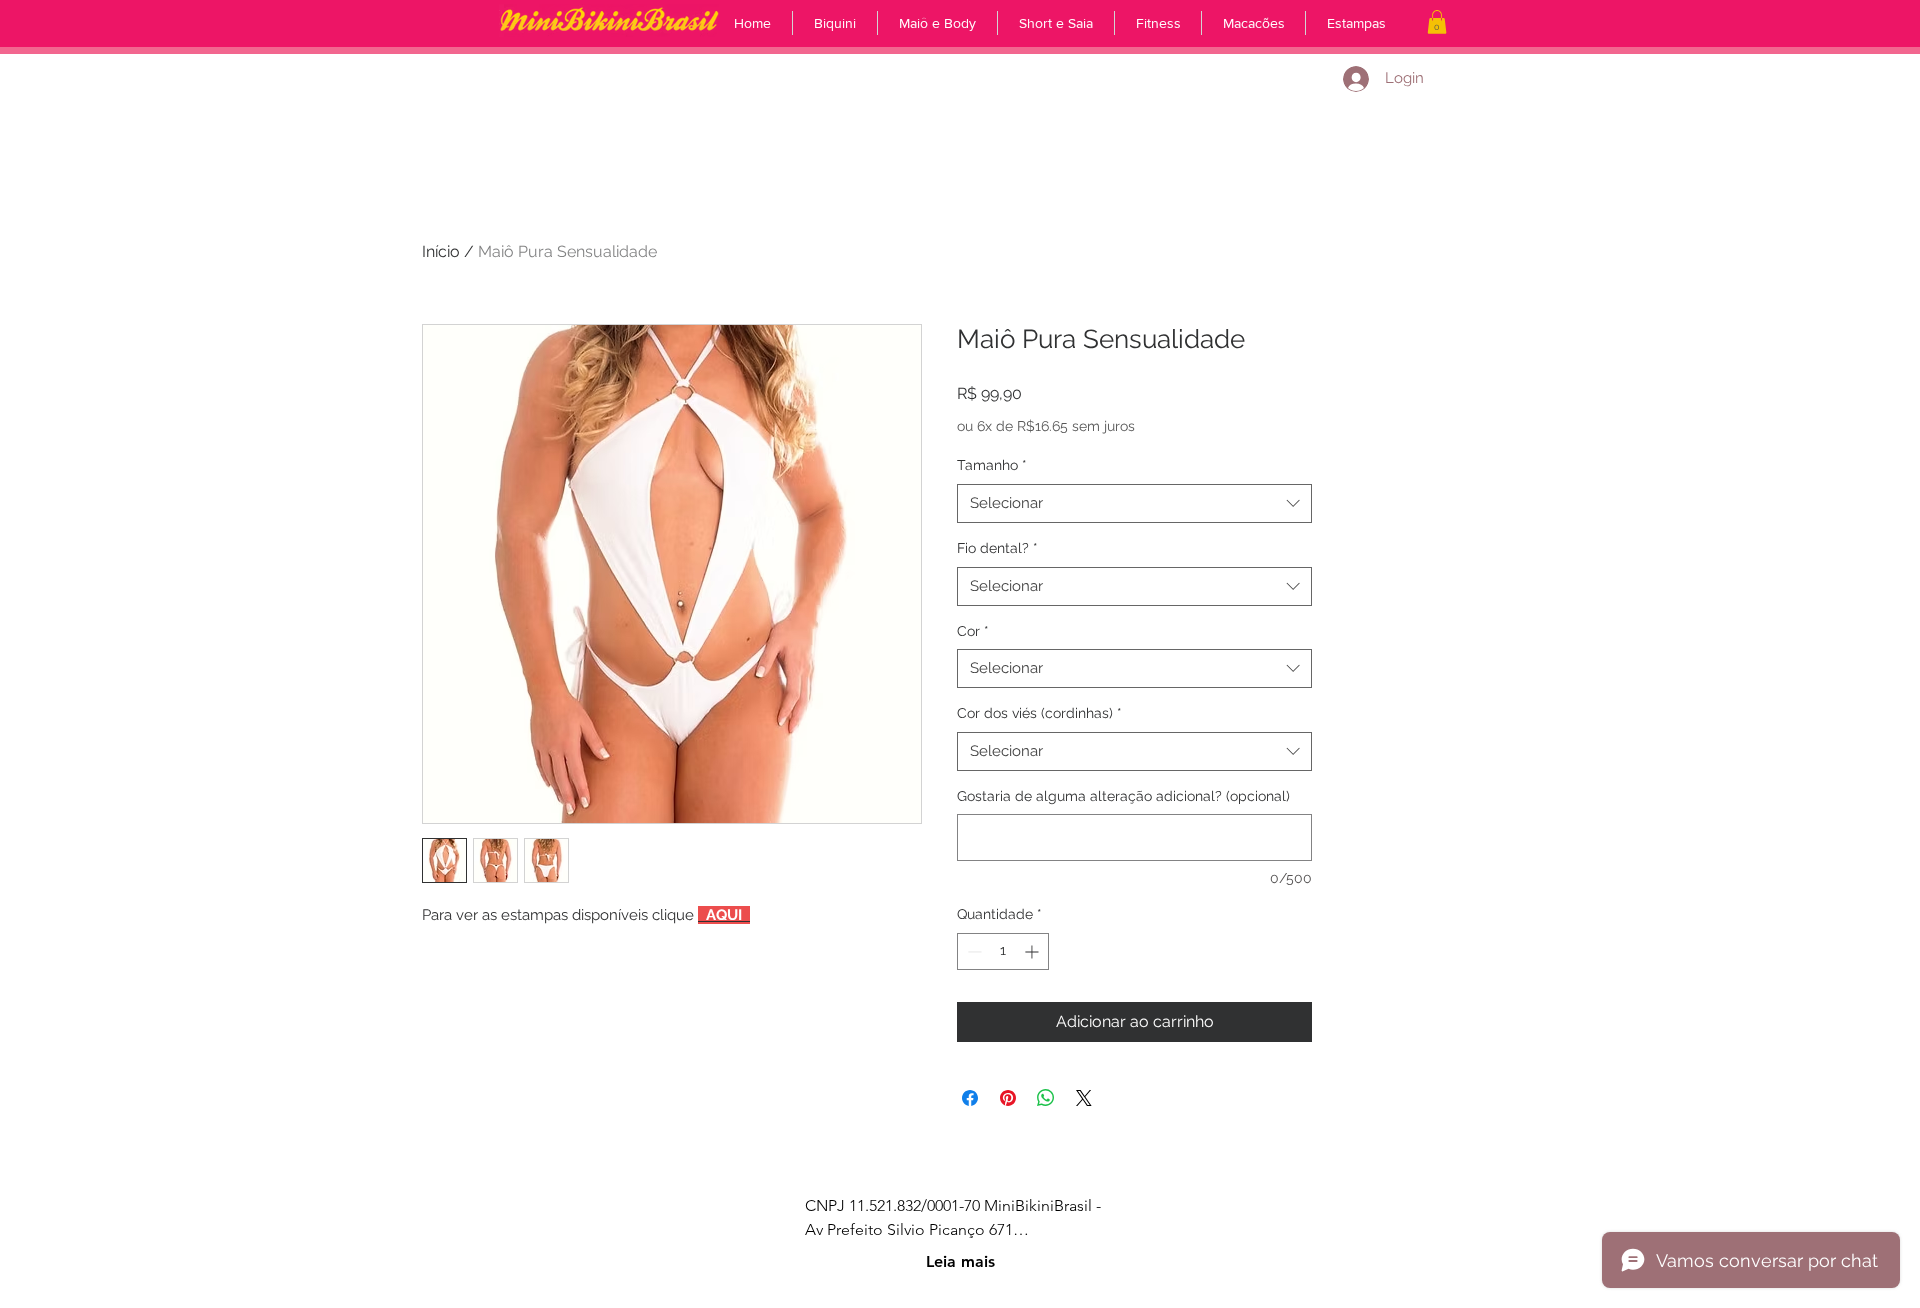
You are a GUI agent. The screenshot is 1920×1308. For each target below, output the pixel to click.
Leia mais (960, 1261)
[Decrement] (972, 951)
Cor (973, 631)
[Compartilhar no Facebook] (970, 1098)
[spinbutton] (1003, 951)
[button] (1437, 22)
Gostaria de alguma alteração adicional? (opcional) (1123, 796)
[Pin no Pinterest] (1008, 1098)
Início (441, 251)
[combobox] (1134, 503)
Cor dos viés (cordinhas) (1039, 713)
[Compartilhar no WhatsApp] (1046, 1098)
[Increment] (1033, 951)
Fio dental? (997, 548)
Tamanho (992, 465)
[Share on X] (1084, 1098)
